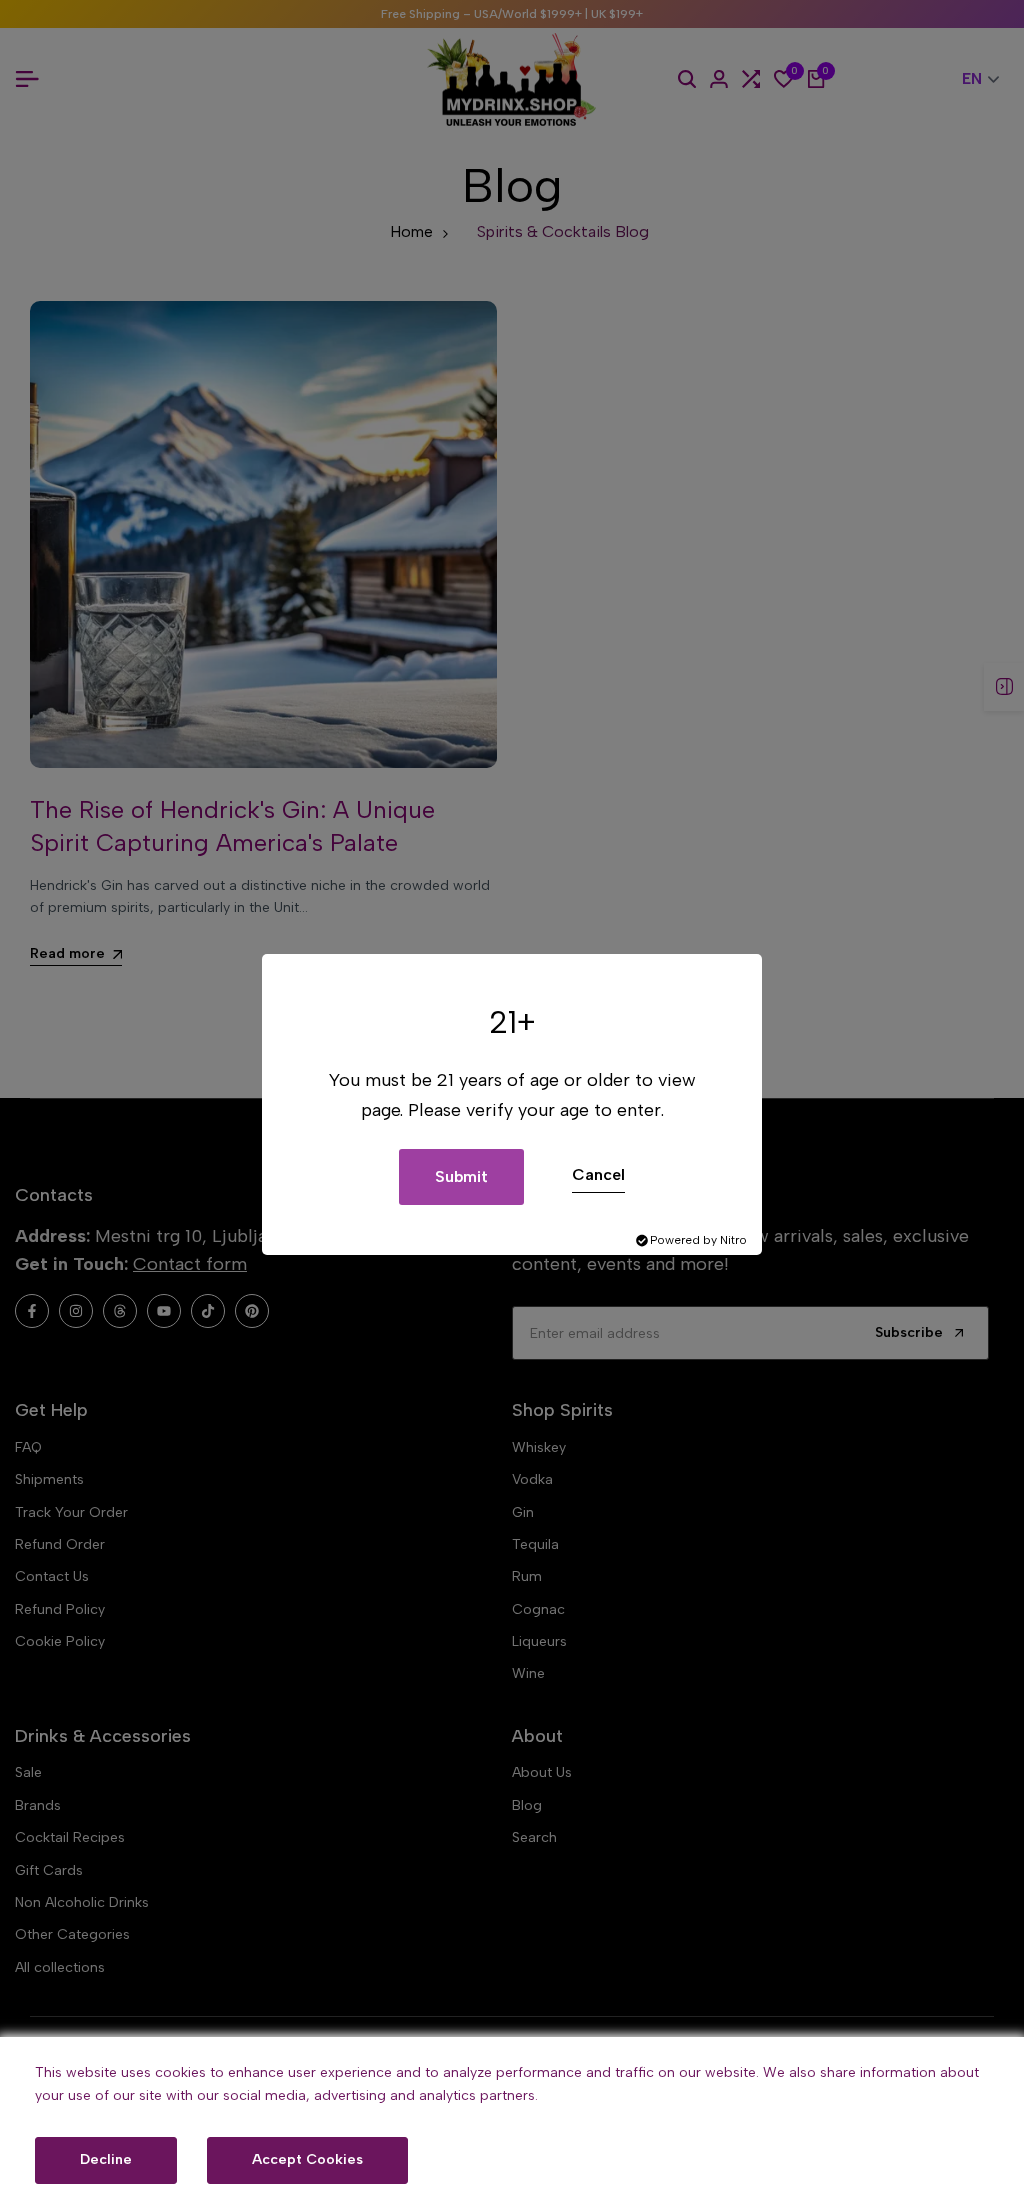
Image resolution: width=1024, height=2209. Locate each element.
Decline (106, 2159)
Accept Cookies (307, 2159)
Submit (461, 1176)
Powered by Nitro (698, 1240)
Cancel (598, 1174)
